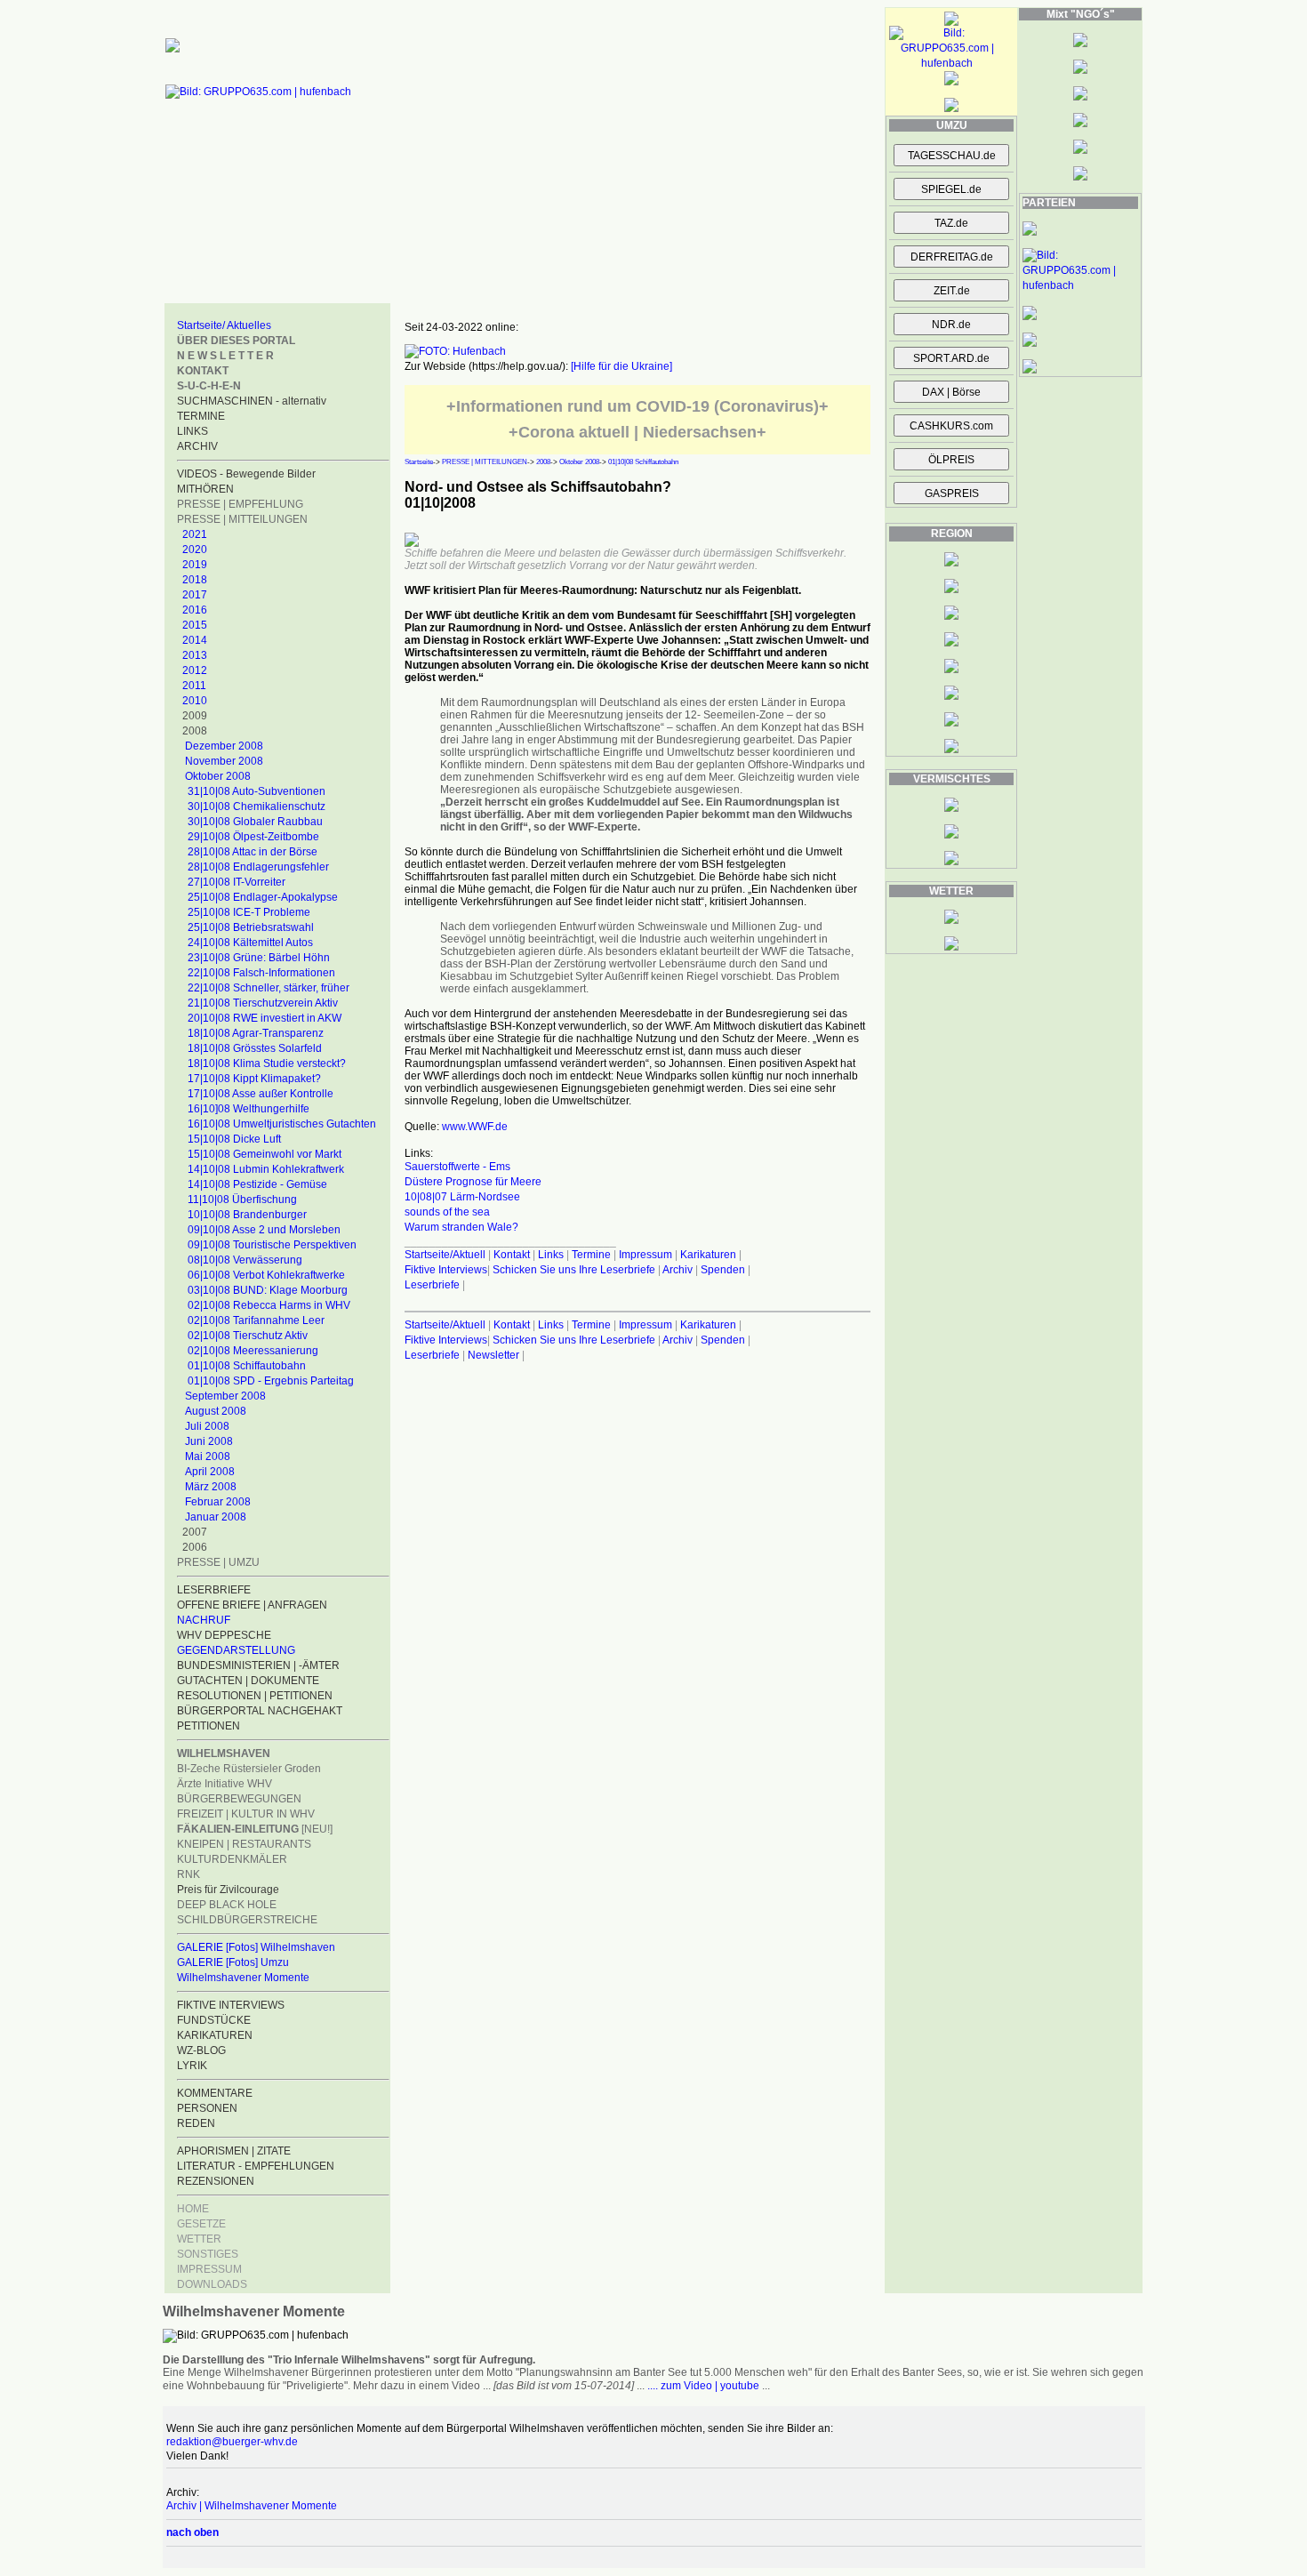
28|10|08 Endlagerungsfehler (258, 867)
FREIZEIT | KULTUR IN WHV (246, 1814)
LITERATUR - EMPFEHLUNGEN (256, 2166)
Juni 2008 (209, 1441)
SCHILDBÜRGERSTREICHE (247, 1920)
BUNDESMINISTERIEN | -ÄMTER (258, 1665)
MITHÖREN (205, 489)
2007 (195, 1532)
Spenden (723, 1270)
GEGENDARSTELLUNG (236, 1650)
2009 (195, 716)
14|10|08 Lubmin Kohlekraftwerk (266, 1169)
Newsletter (493, 1355)
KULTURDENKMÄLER (232, 1859)
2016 (195, 610)
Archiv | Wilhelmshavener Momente (252, 2506)
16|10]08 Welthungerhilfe (249, 1109)
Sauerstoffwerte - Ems (457, 1167)
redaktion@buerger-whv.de (232, 2442)
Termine (591, 1255)
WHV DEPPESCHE (224, 1635)
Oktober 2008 (218, 776)
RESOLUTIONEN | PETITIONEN (255, 1696)
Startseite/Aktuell (445, 1255)
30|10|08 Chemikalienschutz (257, 807)
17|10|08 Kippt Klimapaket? (254, 1079)
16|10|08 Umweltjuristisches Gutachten (282, 1124)
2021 (195, 534)
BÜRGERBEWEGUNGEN (239, 1799)
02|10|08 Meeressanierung (253, 1351)
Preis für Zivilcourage (228, 1890)
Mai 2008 (208, 1457)
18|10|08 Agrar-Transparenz (256, 1033)
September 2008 (225, 1396)
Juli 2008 (207, 1426)
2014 (195, 640)
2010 (195, 701)
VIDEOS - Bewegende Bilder (246, 474)
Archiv (678, 1270)
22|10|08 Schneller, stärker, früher (269, 988)
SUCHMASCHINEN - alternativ (252, 401)
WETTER (199, 2239)
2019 (195, 565)
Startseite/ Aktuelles (224, 325)
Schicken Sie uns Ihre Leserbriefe (574, 1270)
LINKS (192, 431)
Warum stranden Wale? (461, 1227)
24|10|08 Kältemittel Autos (250, 943)
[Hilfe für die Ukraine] (621, 366)
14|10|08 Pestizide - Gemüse (257, 1184)
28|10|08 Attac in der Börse (253, 852)
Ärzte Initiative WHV (225, 1784)
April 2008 (210, 1472)
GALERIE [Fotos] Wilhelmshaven (256, 1947)
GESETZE (201, 2224)
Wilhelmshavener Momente (243, 1978)
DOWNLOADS (212, 2284)
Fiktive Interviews (446, 1270)
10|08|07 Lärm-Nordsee (462, 1197)
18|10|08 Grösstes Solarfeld (255, 1048)
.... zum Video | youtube (703, 2386)
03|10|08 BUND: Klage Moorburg (268, 1290)
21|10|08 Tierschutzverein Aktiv (263, 1003)
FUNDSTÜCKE (214, 2020)
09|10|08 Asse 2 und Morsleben (264, 1230)
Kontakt (512, 1255)
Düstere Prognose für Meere (473, 1182)
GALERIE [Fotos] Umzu (233, 1962)
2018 (195, 580)
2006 (195, 1547)
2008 (195, 731)
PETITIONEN (208, 1726)
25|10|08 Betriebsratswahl (251, 927)
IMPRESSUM (209, 2269)
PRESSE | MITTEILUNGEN (242, 519)
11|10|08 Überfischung (242, 1200)
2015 (195, 625)
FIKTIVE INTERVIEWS (231, 2005)
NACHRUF (204, 1620)
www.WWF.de (475, 1127)
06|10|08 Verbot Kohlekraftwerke (266, 1275)
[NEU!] (255, 1829)
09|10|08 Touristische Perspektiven (272, 1245)
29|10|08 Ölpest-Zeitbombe (253, 837)
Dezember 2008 (224, 746)
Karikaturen (708, 1255)
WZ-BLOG (201, 2050)
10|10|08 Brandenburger (247, 1215)
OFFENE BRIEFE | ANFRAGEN (252, 1605)
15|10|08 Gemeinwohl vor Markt (265, 1154)
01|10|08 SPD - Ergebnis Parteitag (271, 1381)
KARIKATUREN (215, 2035)
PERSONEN (207, 2108)
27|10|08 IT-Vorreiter (237, 882)
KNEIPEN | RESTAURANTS (244, 1844)
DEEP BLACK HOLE (227, 1905)
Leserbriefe (433, 1285)
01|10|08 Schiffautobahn (247, 1366)
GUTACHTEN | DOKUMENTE (248, 1681)
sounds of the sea (447, 1212)
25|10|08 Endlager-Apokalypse (263, 897)
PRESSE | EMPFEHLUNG (240, 504)
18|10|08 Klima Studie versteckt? (267, 1063)
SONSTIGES (208, 2254)
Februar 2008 (218, 1502)
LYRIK (192, 2066)
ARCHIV (197, 446)
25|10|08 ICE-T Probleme (249, 912)
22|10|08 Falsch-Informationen (261, 973)
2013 (195, 655)
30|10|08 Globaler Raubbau (255, 822)
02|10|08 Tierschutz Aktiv (248, 1336)
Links (551, 1255)
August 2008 (216, 1411)
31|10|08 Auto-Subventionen (257, 791)
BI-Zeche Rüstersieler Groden (249, 1769)
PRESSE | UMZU (218, 1562)
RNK (188, 1874)
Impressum (645, 1255)
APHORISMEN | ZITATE (234, 2151)
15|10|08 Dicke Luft (234, 1139)
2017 (195, 595)
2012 (195, 670)
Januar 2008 (216, 1517)
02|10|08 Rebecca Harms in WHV (269, 1305)
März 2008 (211, 1487)
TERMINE (201, 416)
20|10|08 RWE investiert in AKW (265, 1018)
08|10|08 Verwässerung (245, 1260)
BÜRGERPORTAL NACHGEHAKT (260, 1711)
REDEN (196, 2123)
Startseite (419, 462)
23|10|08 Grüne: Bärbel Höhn (259, 958)
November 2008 (224, 761)
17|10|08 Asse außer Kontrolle (261, 1094)
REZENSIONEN (216, 2181)
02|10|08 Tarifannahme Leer (256, 1320)
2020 (195, 550)
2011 (194, 686)
